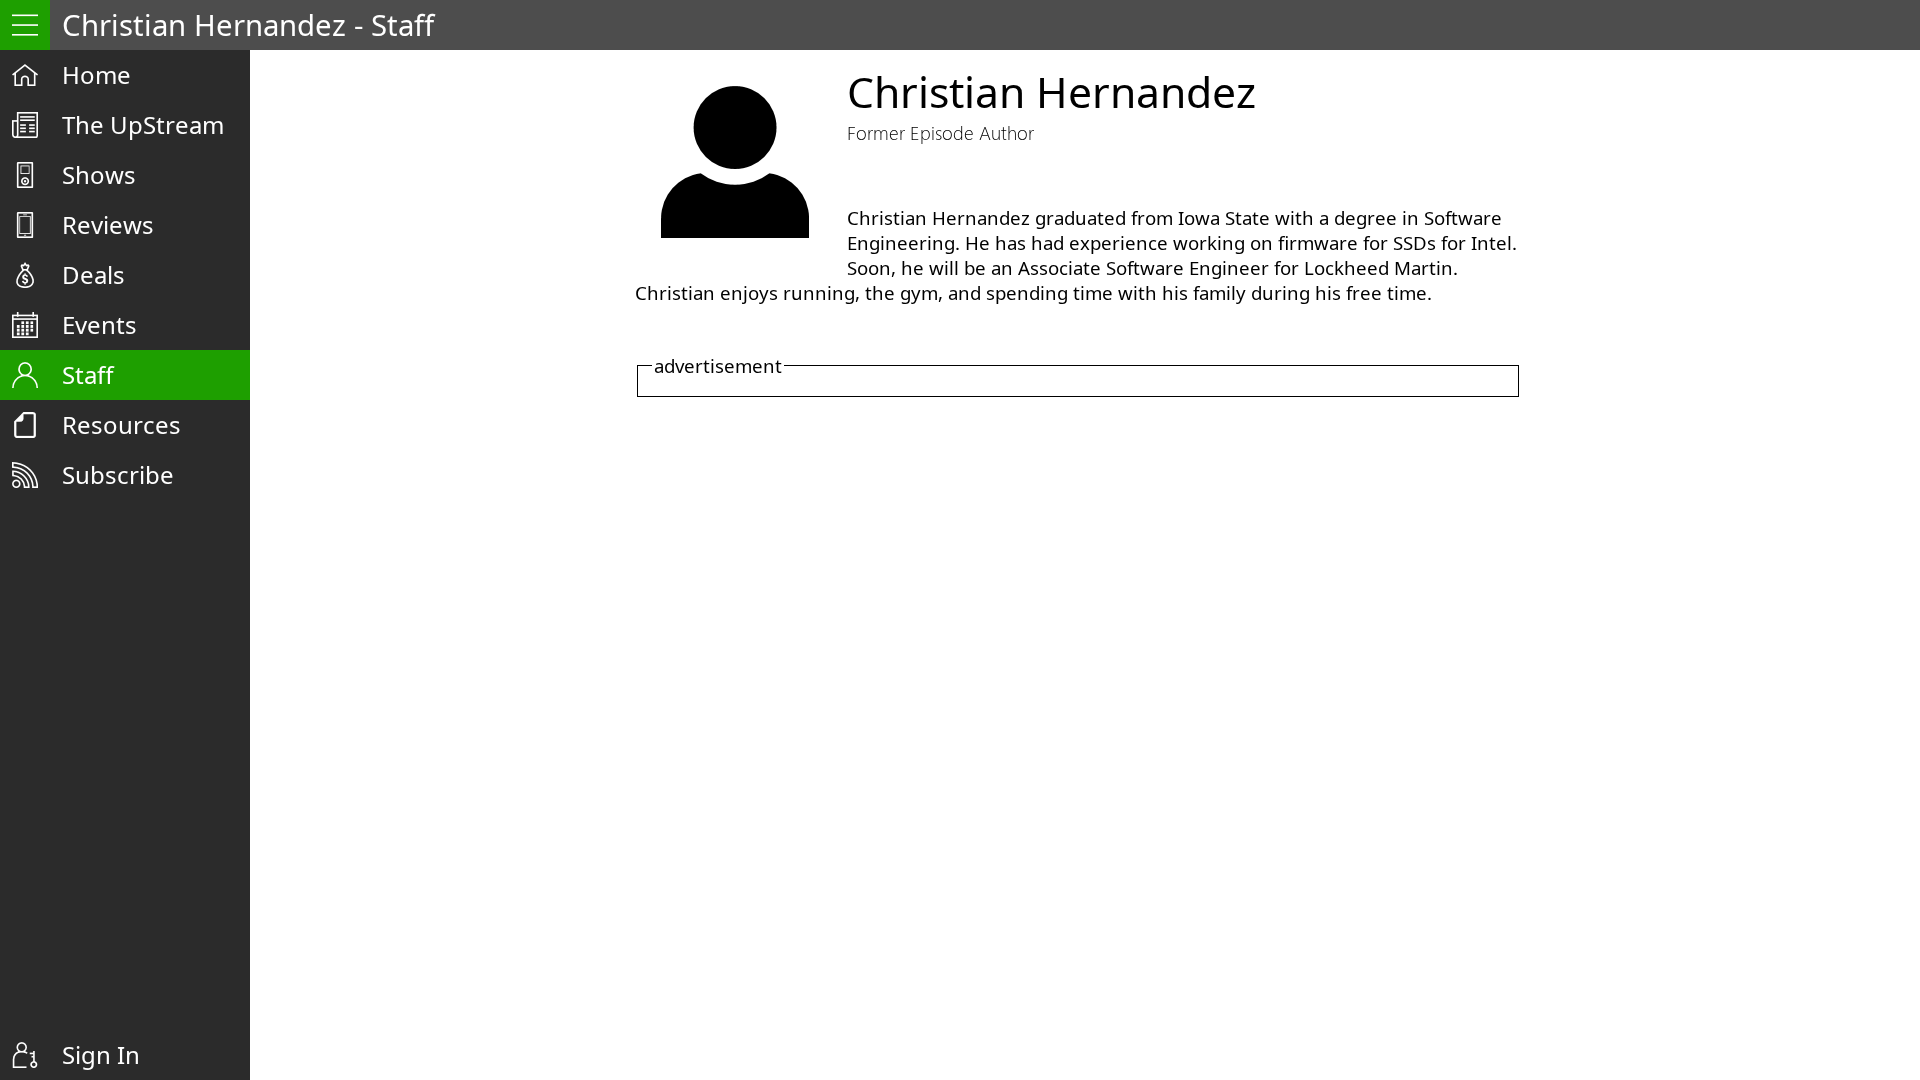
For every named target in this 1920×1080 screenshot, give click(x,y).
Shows (99, 174)
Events (99, 324)
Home (96, 74)
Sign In (101, 1054)
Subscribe (118, 474)
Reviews (108, 224)
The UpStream (143, 124)
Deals (93, 274)
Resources (121, 424)
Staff (88, 374)
